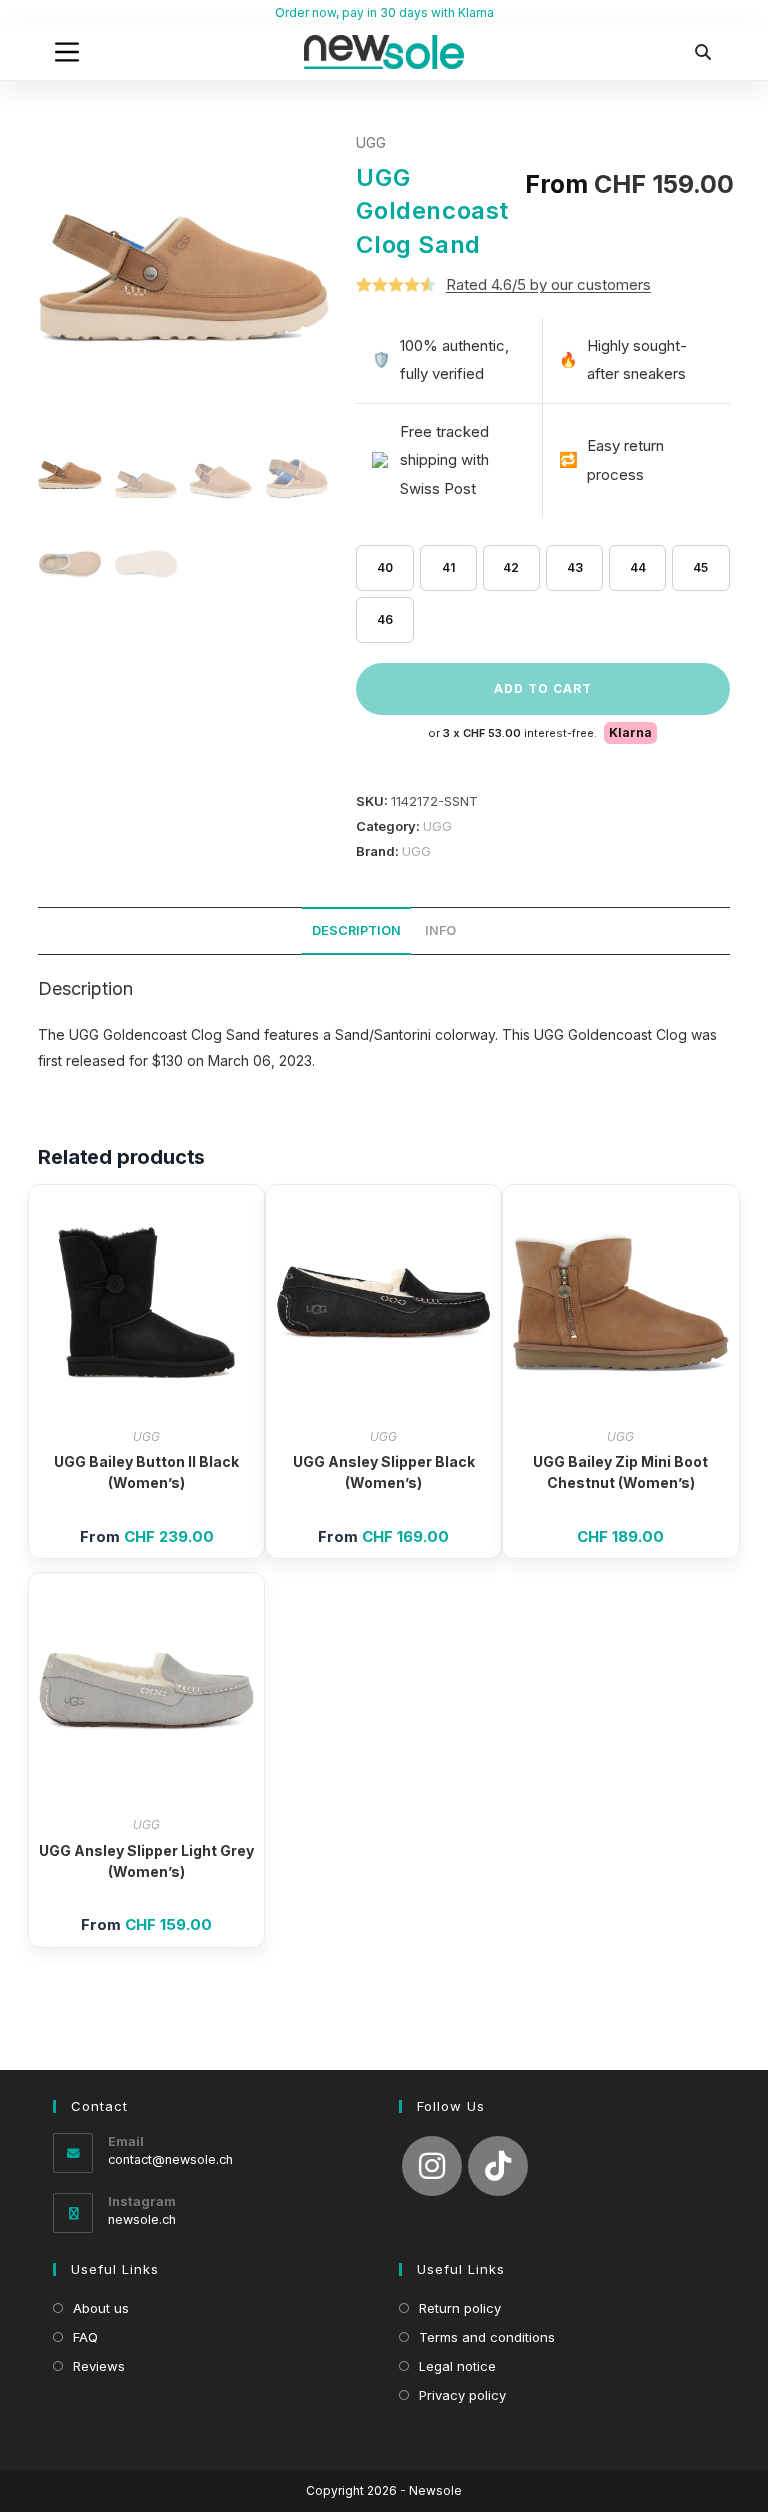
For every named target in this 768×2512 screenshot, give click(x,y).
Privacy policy (462, 2395)
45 (700, 567)
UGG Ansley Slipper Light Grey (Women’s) (146, 1861)
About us (101, 2308)
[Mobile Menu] (67, 52)
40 (385, 567)
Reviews (99, 2366)
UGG (371, 142)
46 (385, 619)
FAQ (85, 2337)
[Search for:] (704, 52)
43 (575, 567)
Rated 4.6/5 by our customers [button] (548, 284)
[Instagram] (432, 2166)
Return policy (460, 2308)
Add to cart (543, 688)
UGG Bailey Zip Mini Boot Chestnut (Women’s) (620, 1472)
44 (638, 567)
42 (511, 567)
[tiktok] (498, 2166)
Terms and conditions (487, 2337)
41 (448, 567)
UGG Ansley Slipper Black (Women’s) (384, 1472)
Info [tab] (440, 930)
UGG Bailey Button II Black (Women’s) (146, 1472)
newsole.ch (142, 2219)
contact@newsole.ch (170, 2159)
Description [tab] (356, 930)
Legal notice (457, 2366)
